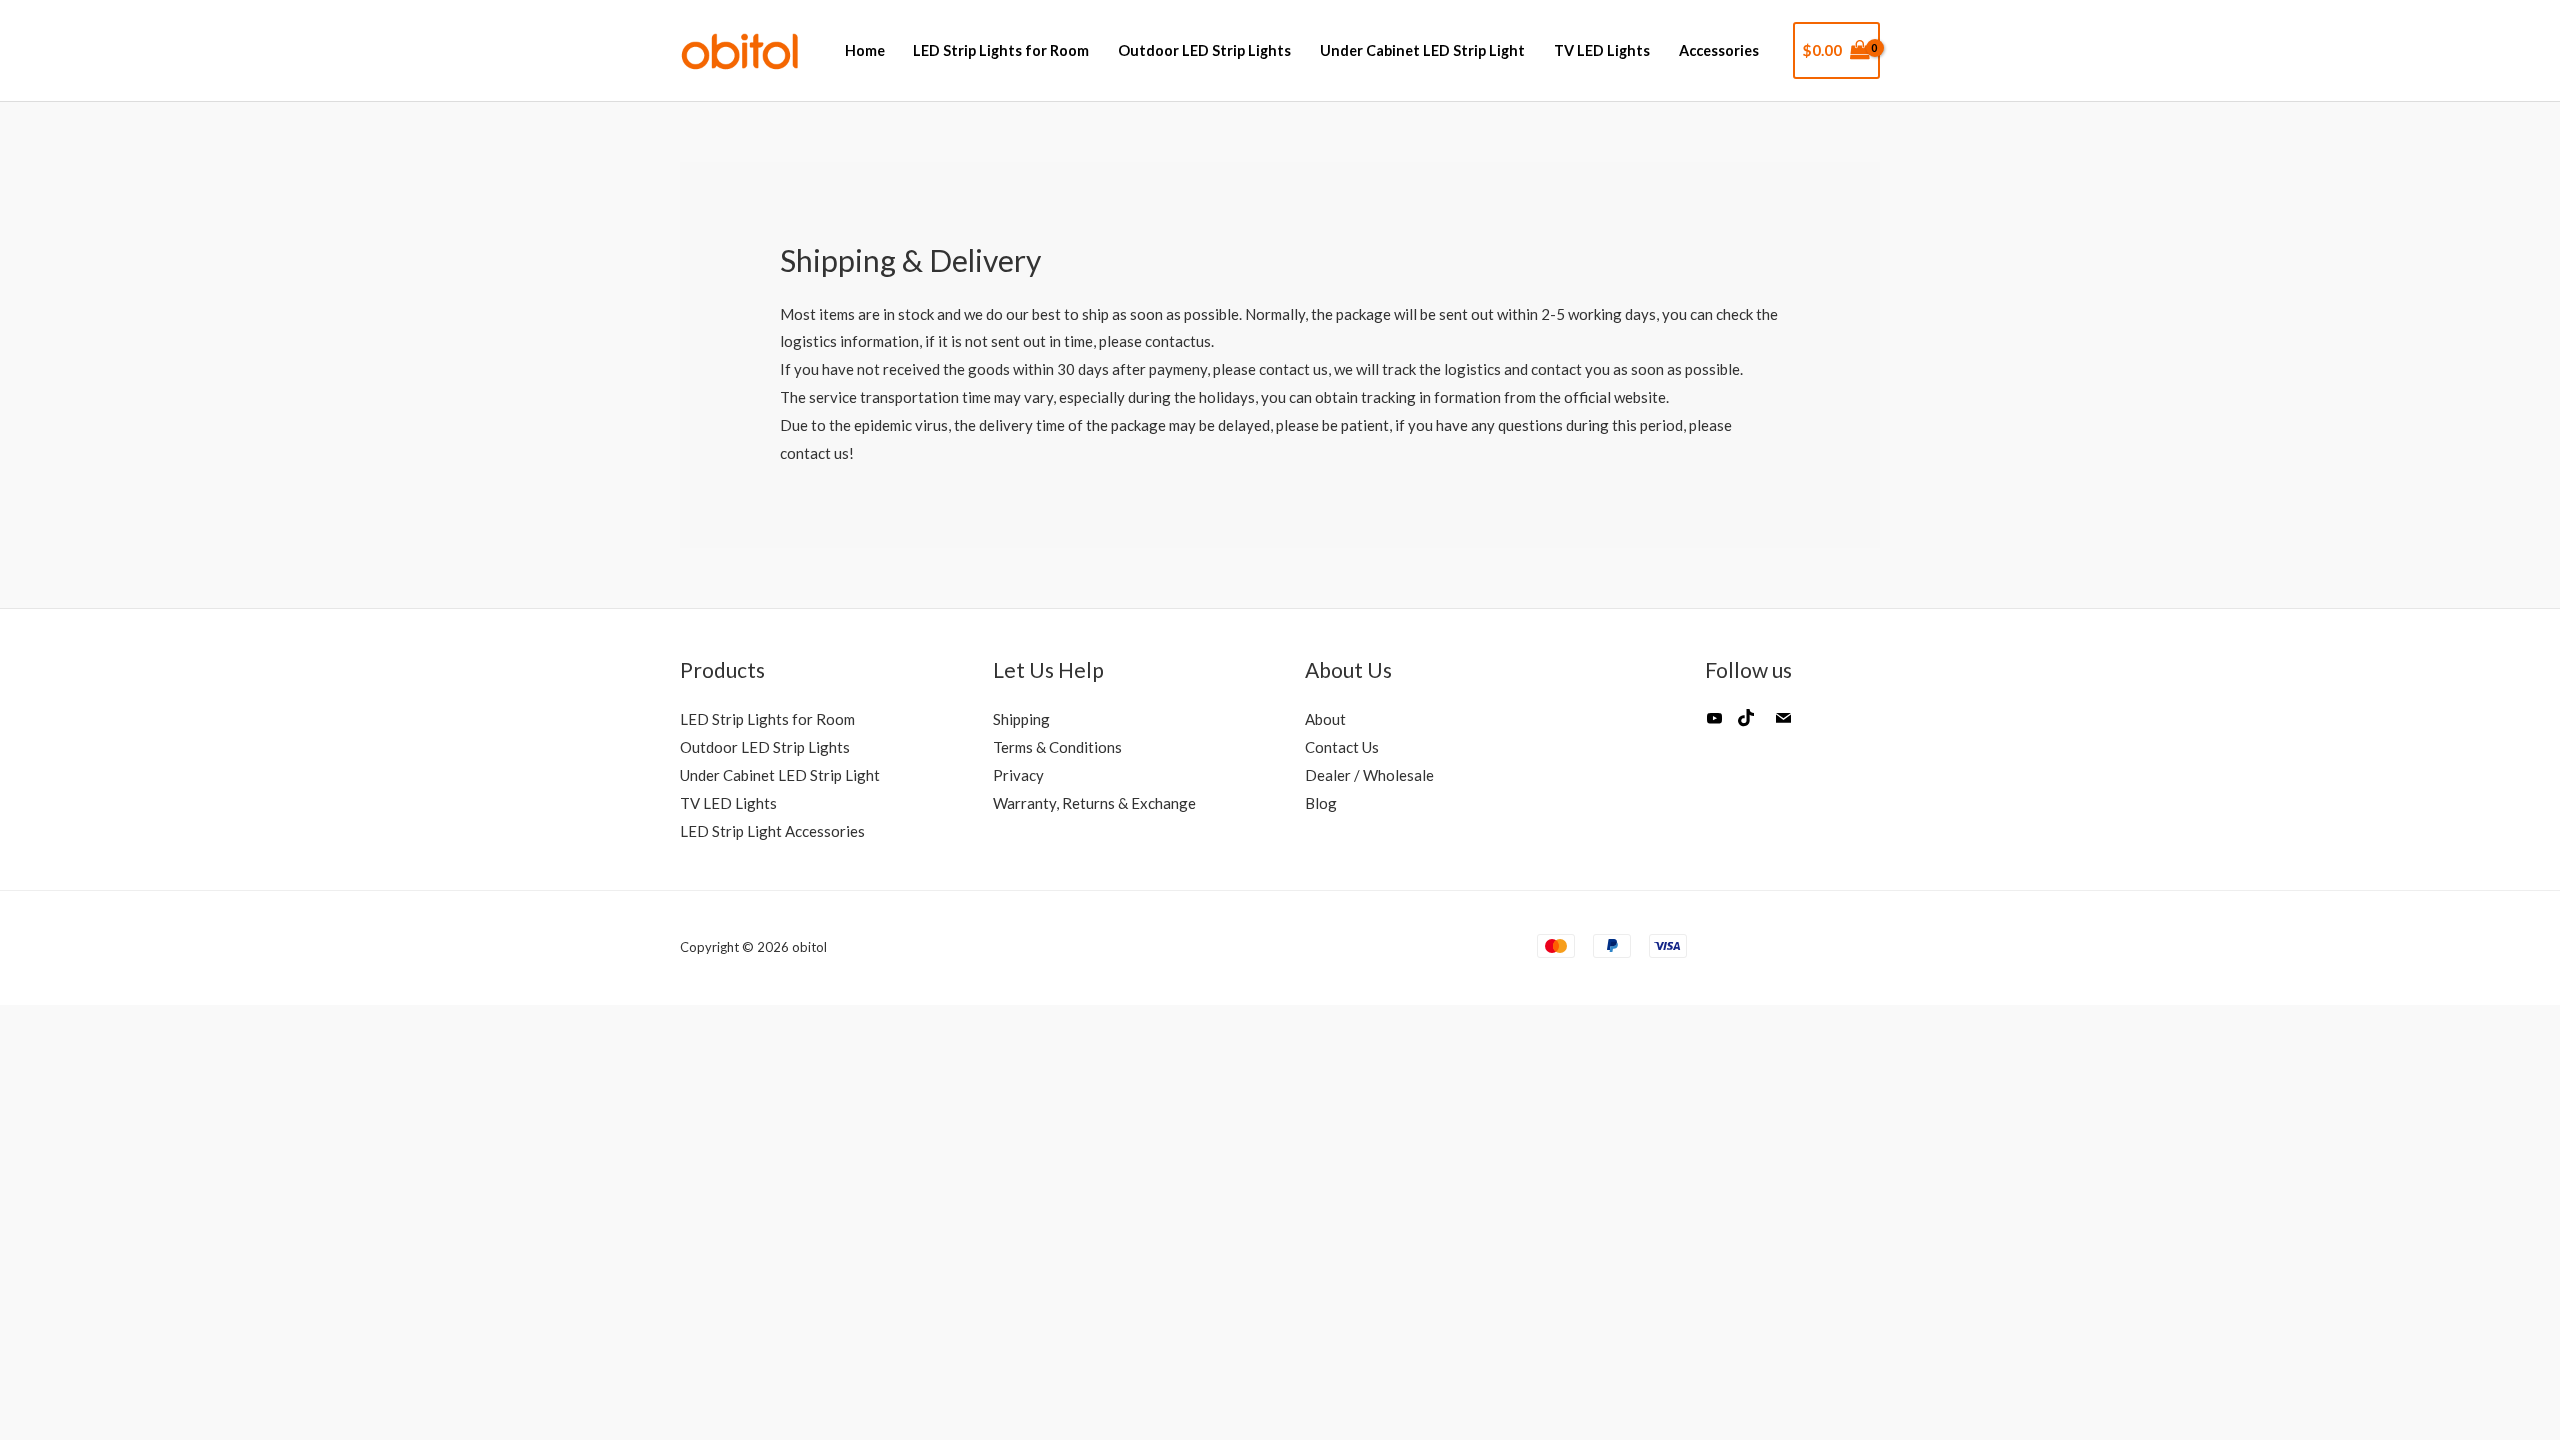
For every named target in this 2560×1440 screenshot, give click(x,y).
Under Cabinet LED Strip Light (1422, 50)
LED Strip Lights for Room (1001, 50)
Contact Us (1342, 747)
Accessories (1719, 50)
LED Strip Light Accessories (772, 831)
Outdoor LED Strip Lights (1204, 50)
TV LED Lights (1602, 50)
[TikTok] (1746, 726)
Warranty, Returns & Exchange (1094, 803)
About (1325, 719)
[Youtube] (1715, 726)
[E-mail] (1783, 726)
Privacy (1018, 775)
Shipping (1021, 719)
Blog (1321, 803)
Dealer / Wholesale (1369, 775)
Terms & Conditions (1057, 747)
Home (865, 50)
